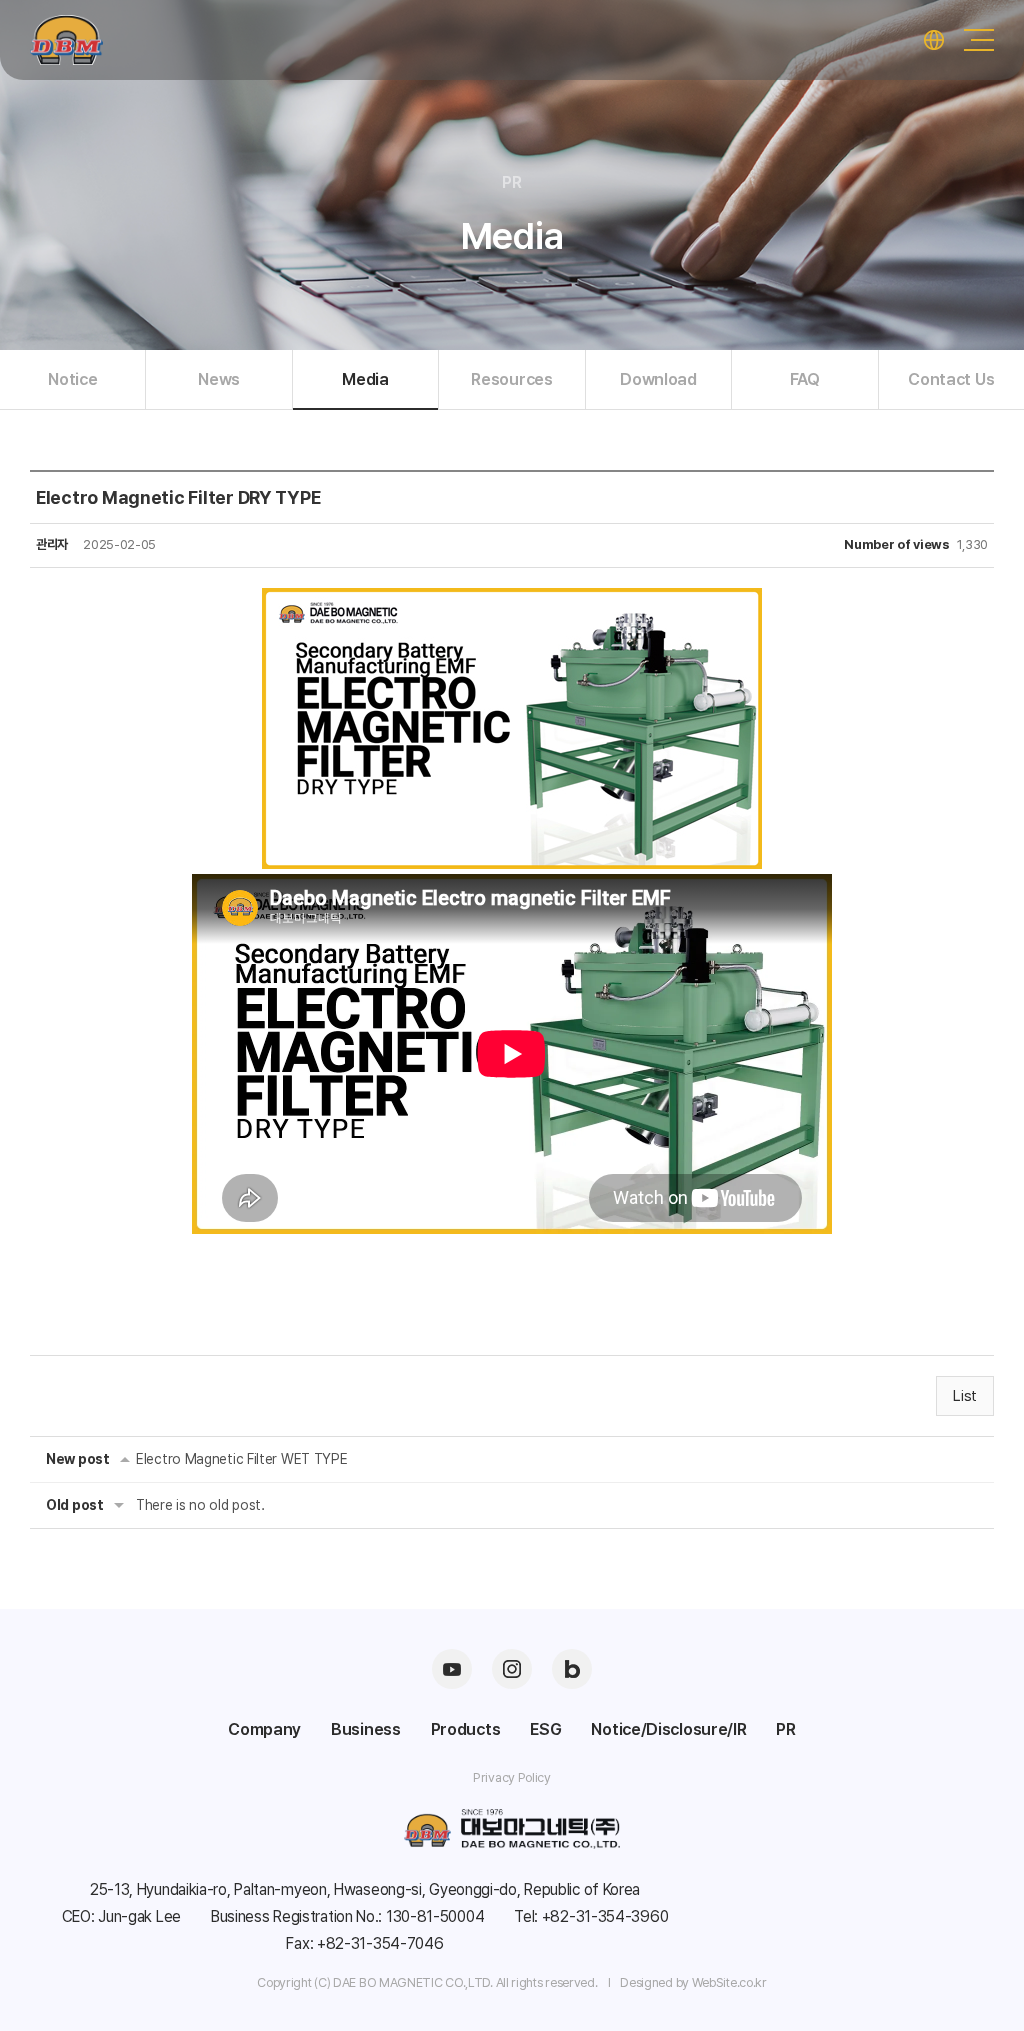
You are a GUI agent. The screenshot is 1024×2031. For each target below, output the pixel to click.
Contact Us (951, 379)
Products (466, 1729)
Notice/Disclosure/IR (668, 1729)
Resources (511, 379)
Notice (72, 379)
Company (264, 1729)
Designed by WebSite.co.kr (693, 1982)
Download (658, 379)
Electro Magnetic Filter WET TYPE (241, 1459)
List (965, 1396)
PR (785, 1729)
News (219, 379)
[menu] (979, 40)
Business (366, 1729)
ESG (545, 1729)
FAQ (805, 379)
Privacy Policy (512, 1777)
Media (365, 379)
